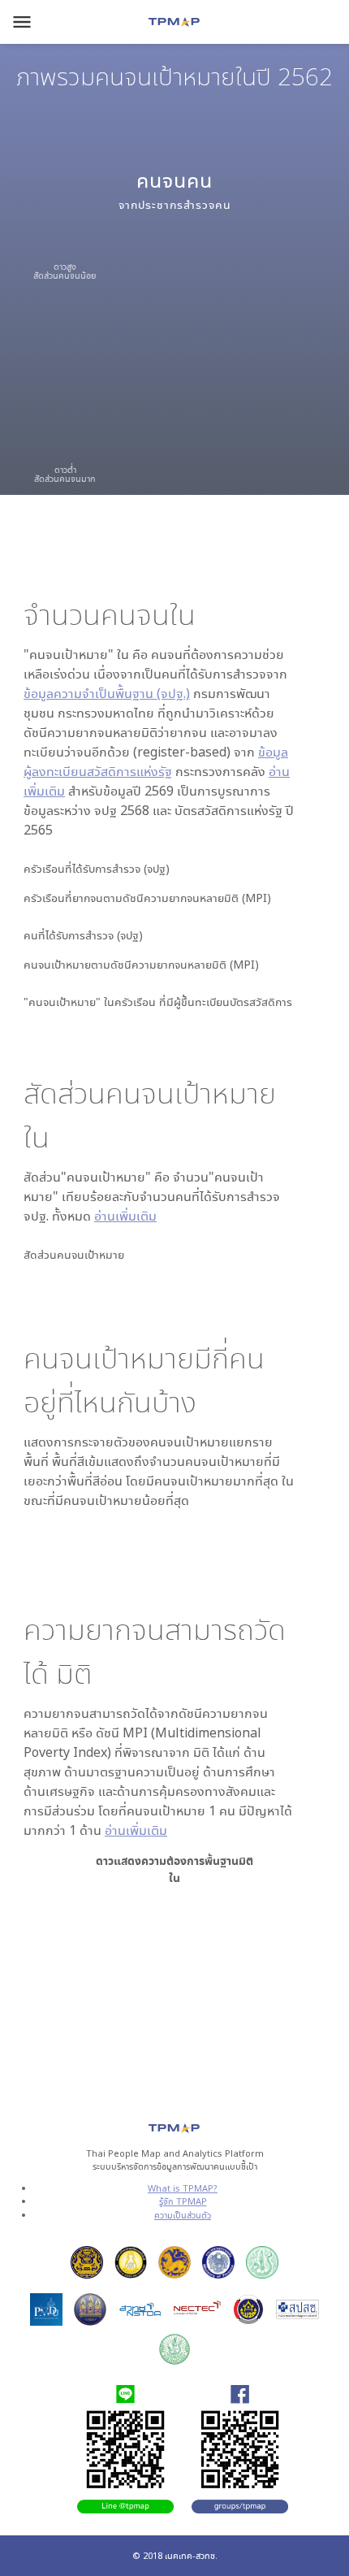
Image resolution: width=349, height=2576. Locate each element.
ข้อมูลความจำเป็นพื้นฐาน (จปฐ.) (107, 693)
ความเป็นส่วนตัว (183, 2215)
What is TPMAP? (183, 2188)
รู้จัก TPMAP (183, 2201)
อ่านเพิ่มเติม (125, 1216)
